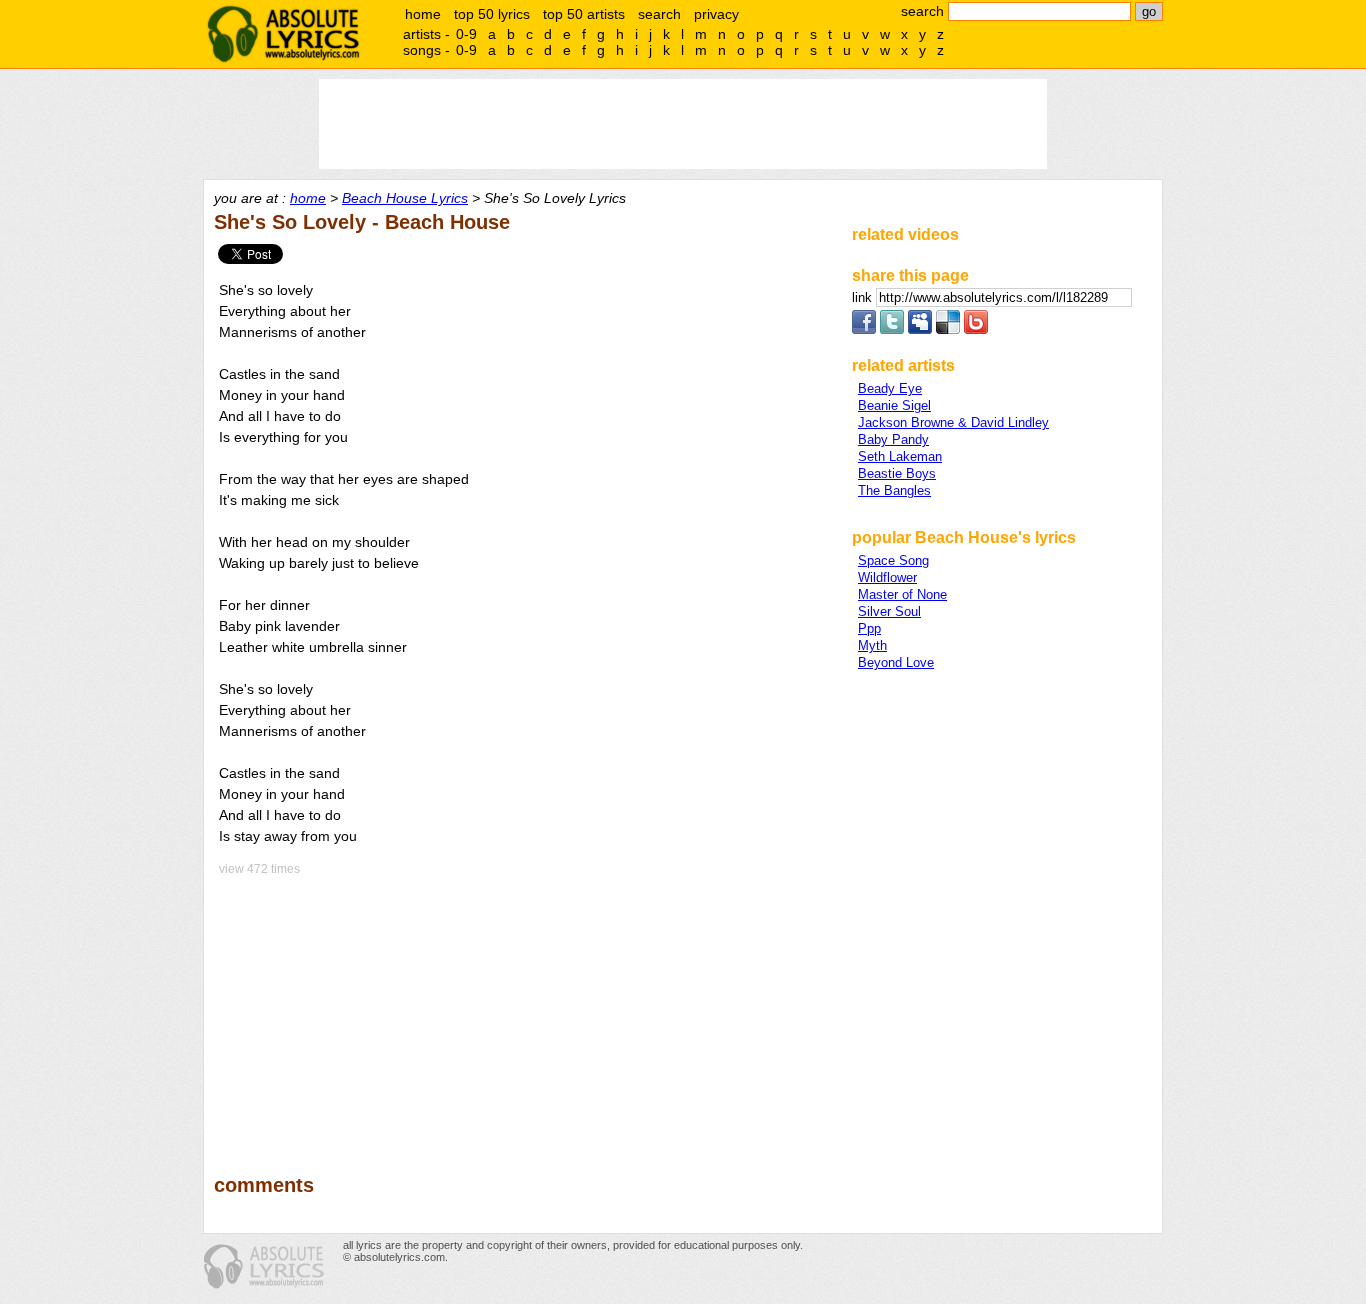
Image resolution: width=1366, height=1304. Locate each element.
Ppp (869, 628)
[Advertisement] (524, 1011)
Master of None (902, 594)
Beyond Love (896, 662)
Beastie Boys (897, 473)
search (659, 14)
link (864, 297)
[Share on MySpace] (920, 329)
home (423, 14)
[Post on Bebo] (976, 329)
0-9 (466, 34)
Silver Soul (889, 611)
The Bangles (894, 490)
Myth (872, 645)
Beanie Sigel (894, 405)
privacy (716, 14)
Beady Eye (890, 388)
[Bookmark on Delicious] (948, 329)
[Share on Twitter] (892, 329)
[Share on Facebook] (864, 329)
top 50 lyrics (492, 14)
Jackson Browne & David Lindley (953, 422)
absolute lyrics (283, 34)
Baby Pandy (893, 439)
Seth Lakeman (900, 456)
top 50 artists (584, 14)
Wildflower (887, 577)
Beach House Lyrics (405, 198)
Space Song (893, 560)
